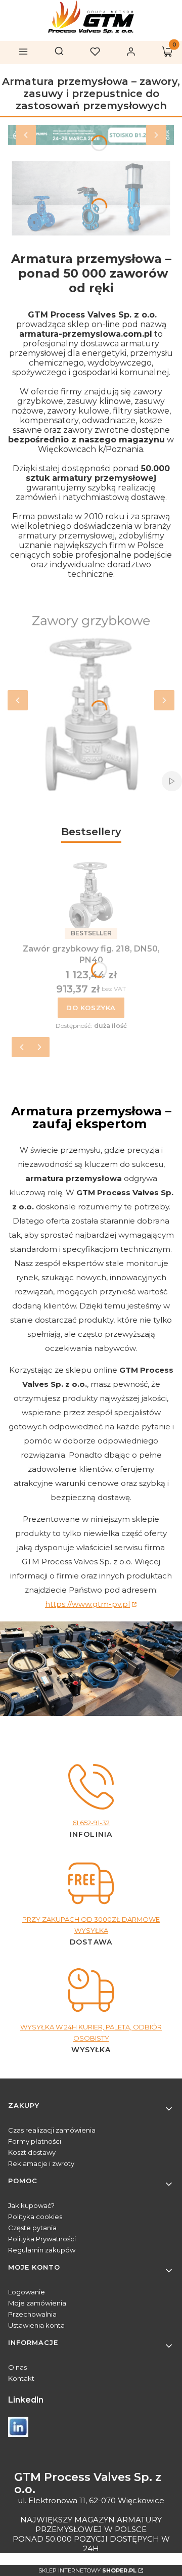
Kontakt (21, 2378)
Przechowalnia (32, 2314)
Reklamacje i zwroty (41, 2163)
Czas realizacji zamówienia (52, 2130)
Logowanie (27, 2292)
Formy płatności (35, 2141)
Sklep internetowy (87, 2570)
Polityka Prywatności (42, 2239)
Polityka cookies (35, 2217)
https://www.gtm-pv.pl (87, 1604)
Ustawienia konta (36, 2325)
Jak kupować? (31, 2205)
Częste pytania (32, 2228)
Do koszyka (91, 1008)
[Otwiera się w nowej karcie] (18, 2427)
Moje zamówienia (37, 2303)
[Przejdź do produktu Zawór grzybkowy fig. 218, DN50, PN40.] (91, 896)
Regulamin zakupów (42, 2250)
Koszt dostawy (32, 2152)
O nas (17, 2367)
